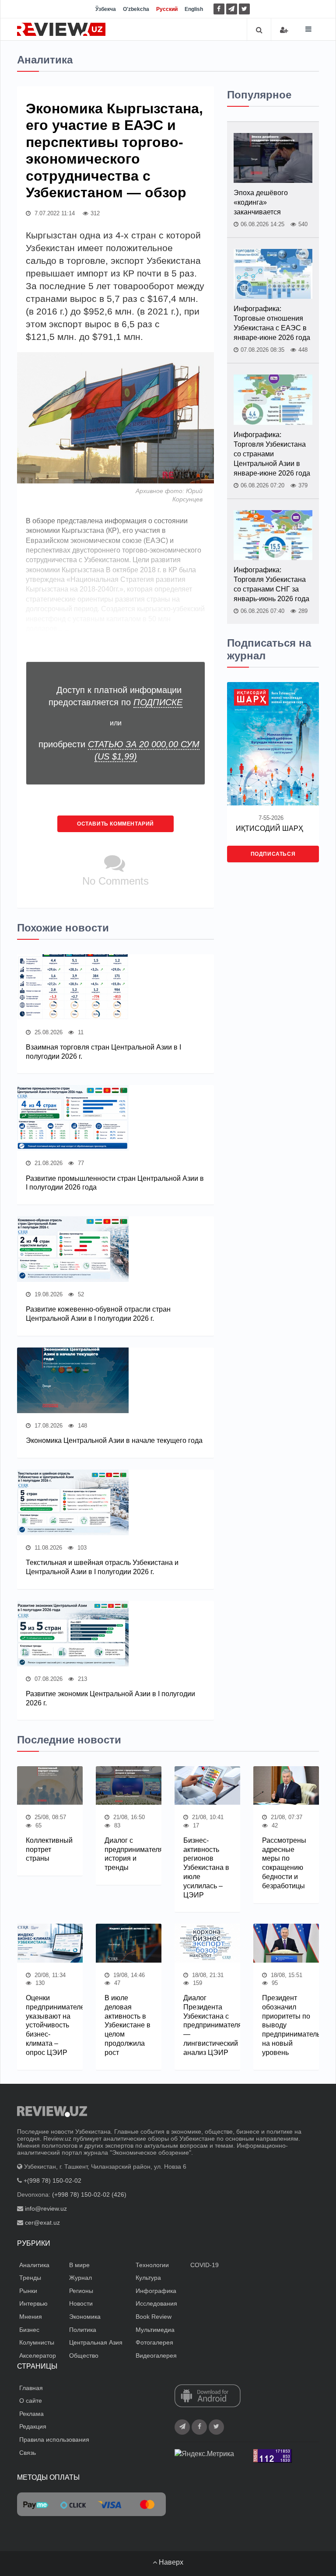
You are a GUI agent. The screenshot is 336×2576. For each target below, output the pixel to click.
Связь (28, 2453)
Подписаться (273, 854)
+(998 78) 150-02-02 (52, 2180)
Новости (81, 2303)
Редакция (33, 2426)
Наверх (170, 2562)
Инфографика (156, 2291)
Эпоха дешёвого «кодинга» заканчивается (261, 202)
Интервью (33, 2303)
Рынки (28, 2291)
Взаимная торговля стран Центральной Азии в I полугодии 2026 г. (103, 1052)
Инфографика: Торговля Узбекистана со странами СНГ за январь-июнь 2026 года (271, 584)
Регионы (81, 2291)
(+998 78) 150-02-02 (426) (89, 2194)
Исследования (156, 2303)
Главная (31, 2388)
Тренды (30, 2278)
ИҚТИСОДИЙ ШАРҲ (269, 828)
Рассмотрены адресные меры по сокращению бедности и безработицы (284, 1863)
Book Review (154, 2317)
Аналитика (34, 2265)
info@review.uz (46, 2208)
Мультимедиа (155, 2330)
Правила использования (54, 2439)
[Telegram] (232, 9)
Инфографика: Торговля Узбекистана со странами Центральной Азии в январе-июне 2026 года (272, 454)
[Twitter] (244, 9)
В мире (79, 2265)
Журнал (80, 2278)
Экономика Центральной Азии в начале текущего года (114, 1440)
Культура (148, 2278)
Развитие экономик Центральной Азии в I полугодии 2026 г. (110, 1698)
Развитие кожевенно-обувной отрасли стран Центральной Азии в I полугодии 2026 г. (98, 1314)
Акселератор (38, 2355)
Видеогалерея (156, 2355)
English (194, 9)
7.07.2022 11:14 (54, 213)
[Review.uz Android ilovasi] (208, 2396)
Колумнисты (37, 2342)
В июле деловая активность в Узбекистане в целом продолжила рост (128, 2025)
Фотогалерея (154, 2342)
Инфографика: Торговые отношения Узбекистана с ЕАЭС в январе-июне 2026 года (272, 323)
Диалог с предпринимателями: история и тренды (129, 1854)
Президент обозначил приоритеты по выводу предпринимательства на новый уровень (286, 2025)
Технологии (152, 2265)
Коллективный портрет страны (49, 1850)
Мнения (31, 2317)
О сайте (31, 2401)
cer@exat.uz (42, 2222)
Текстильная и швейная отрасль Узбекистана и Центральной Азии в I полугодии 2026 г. (102, 1567)
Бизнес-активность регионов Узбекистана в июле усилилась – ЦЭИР (206, 1868)
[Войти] (284, 30)
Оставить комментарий (115, 824)
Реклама (31, 2414)
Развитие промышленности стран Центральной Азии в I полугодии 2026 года (115, 1183)
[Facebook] (219, 9)
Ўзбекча (106, 9)
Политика (83, 2330)
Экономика (85, 2317)
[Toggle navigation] (308, 29)
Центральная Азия (96, 2342)
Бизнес (29, 2330)
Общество (84, 2355)
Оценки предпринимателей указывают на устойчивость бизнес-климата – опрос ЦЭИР (50, 2025)
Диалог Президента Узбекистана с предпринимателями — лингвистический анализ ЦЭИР (207, 2025)
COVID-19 (205, 2265)
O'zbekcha (136, 9)
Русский (167, 9)
